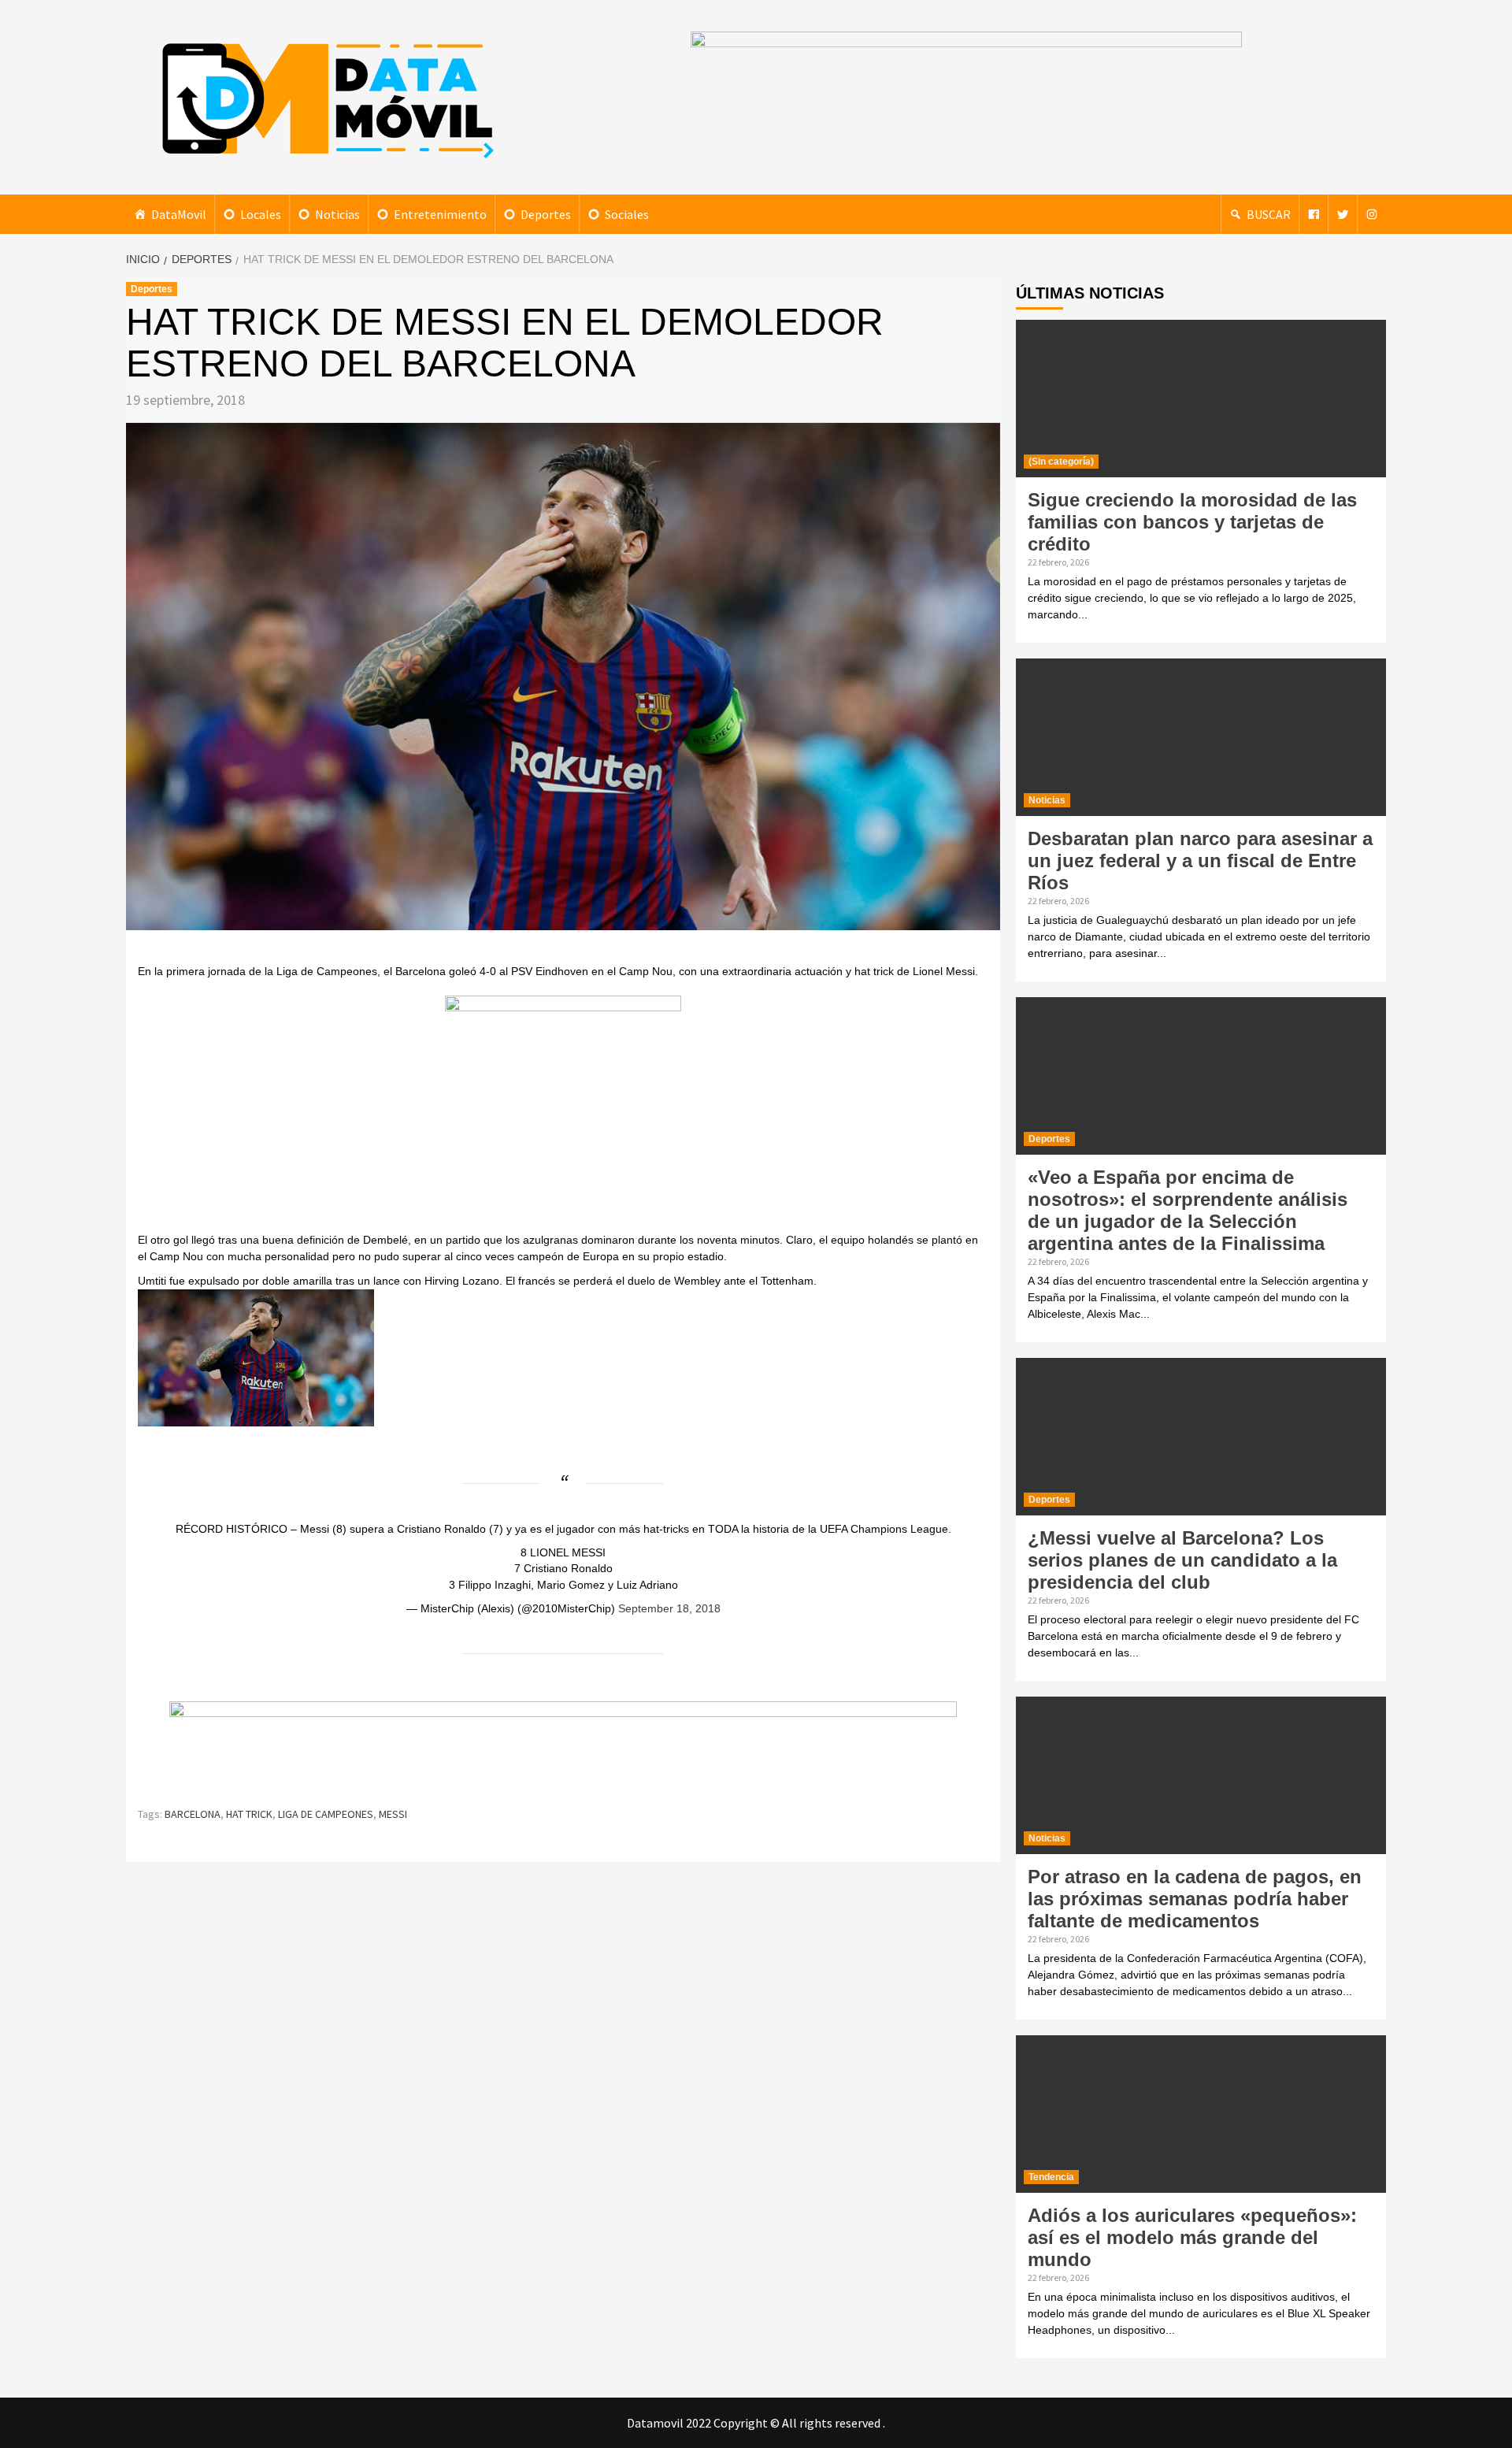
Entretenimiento (440, 214)
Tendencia (1051, 2177)
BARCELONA (193, 1814)
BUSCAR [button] (1269, 214)
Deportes (546, 214)
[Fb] (1314, 214)
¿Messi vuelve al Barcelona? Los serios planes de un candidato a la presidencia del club (1182, 1560)
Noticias (337, 214)
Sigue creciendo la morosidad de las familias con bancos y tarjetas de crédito (1192, 522)
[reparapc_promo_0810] (563, 1747)
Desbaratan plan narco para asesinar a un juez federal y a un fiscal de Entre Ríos (1200, 861)
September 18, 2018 (669, 1608)
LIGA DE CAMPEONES (326, 1814)
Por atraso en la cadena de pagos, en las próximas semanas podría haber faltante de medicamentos (1195, 1899)
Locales (261, 214)
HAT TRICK (249, 1814)
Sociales (627, 214)
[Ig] (1372, 214)
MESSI (393, 1814)
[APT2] (563, 1112)
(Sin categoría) (1061, 462)
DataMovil (179, 214)
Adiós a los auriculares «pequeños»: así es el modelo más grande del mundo (1192, 2237)
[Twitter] (1343, 214)
